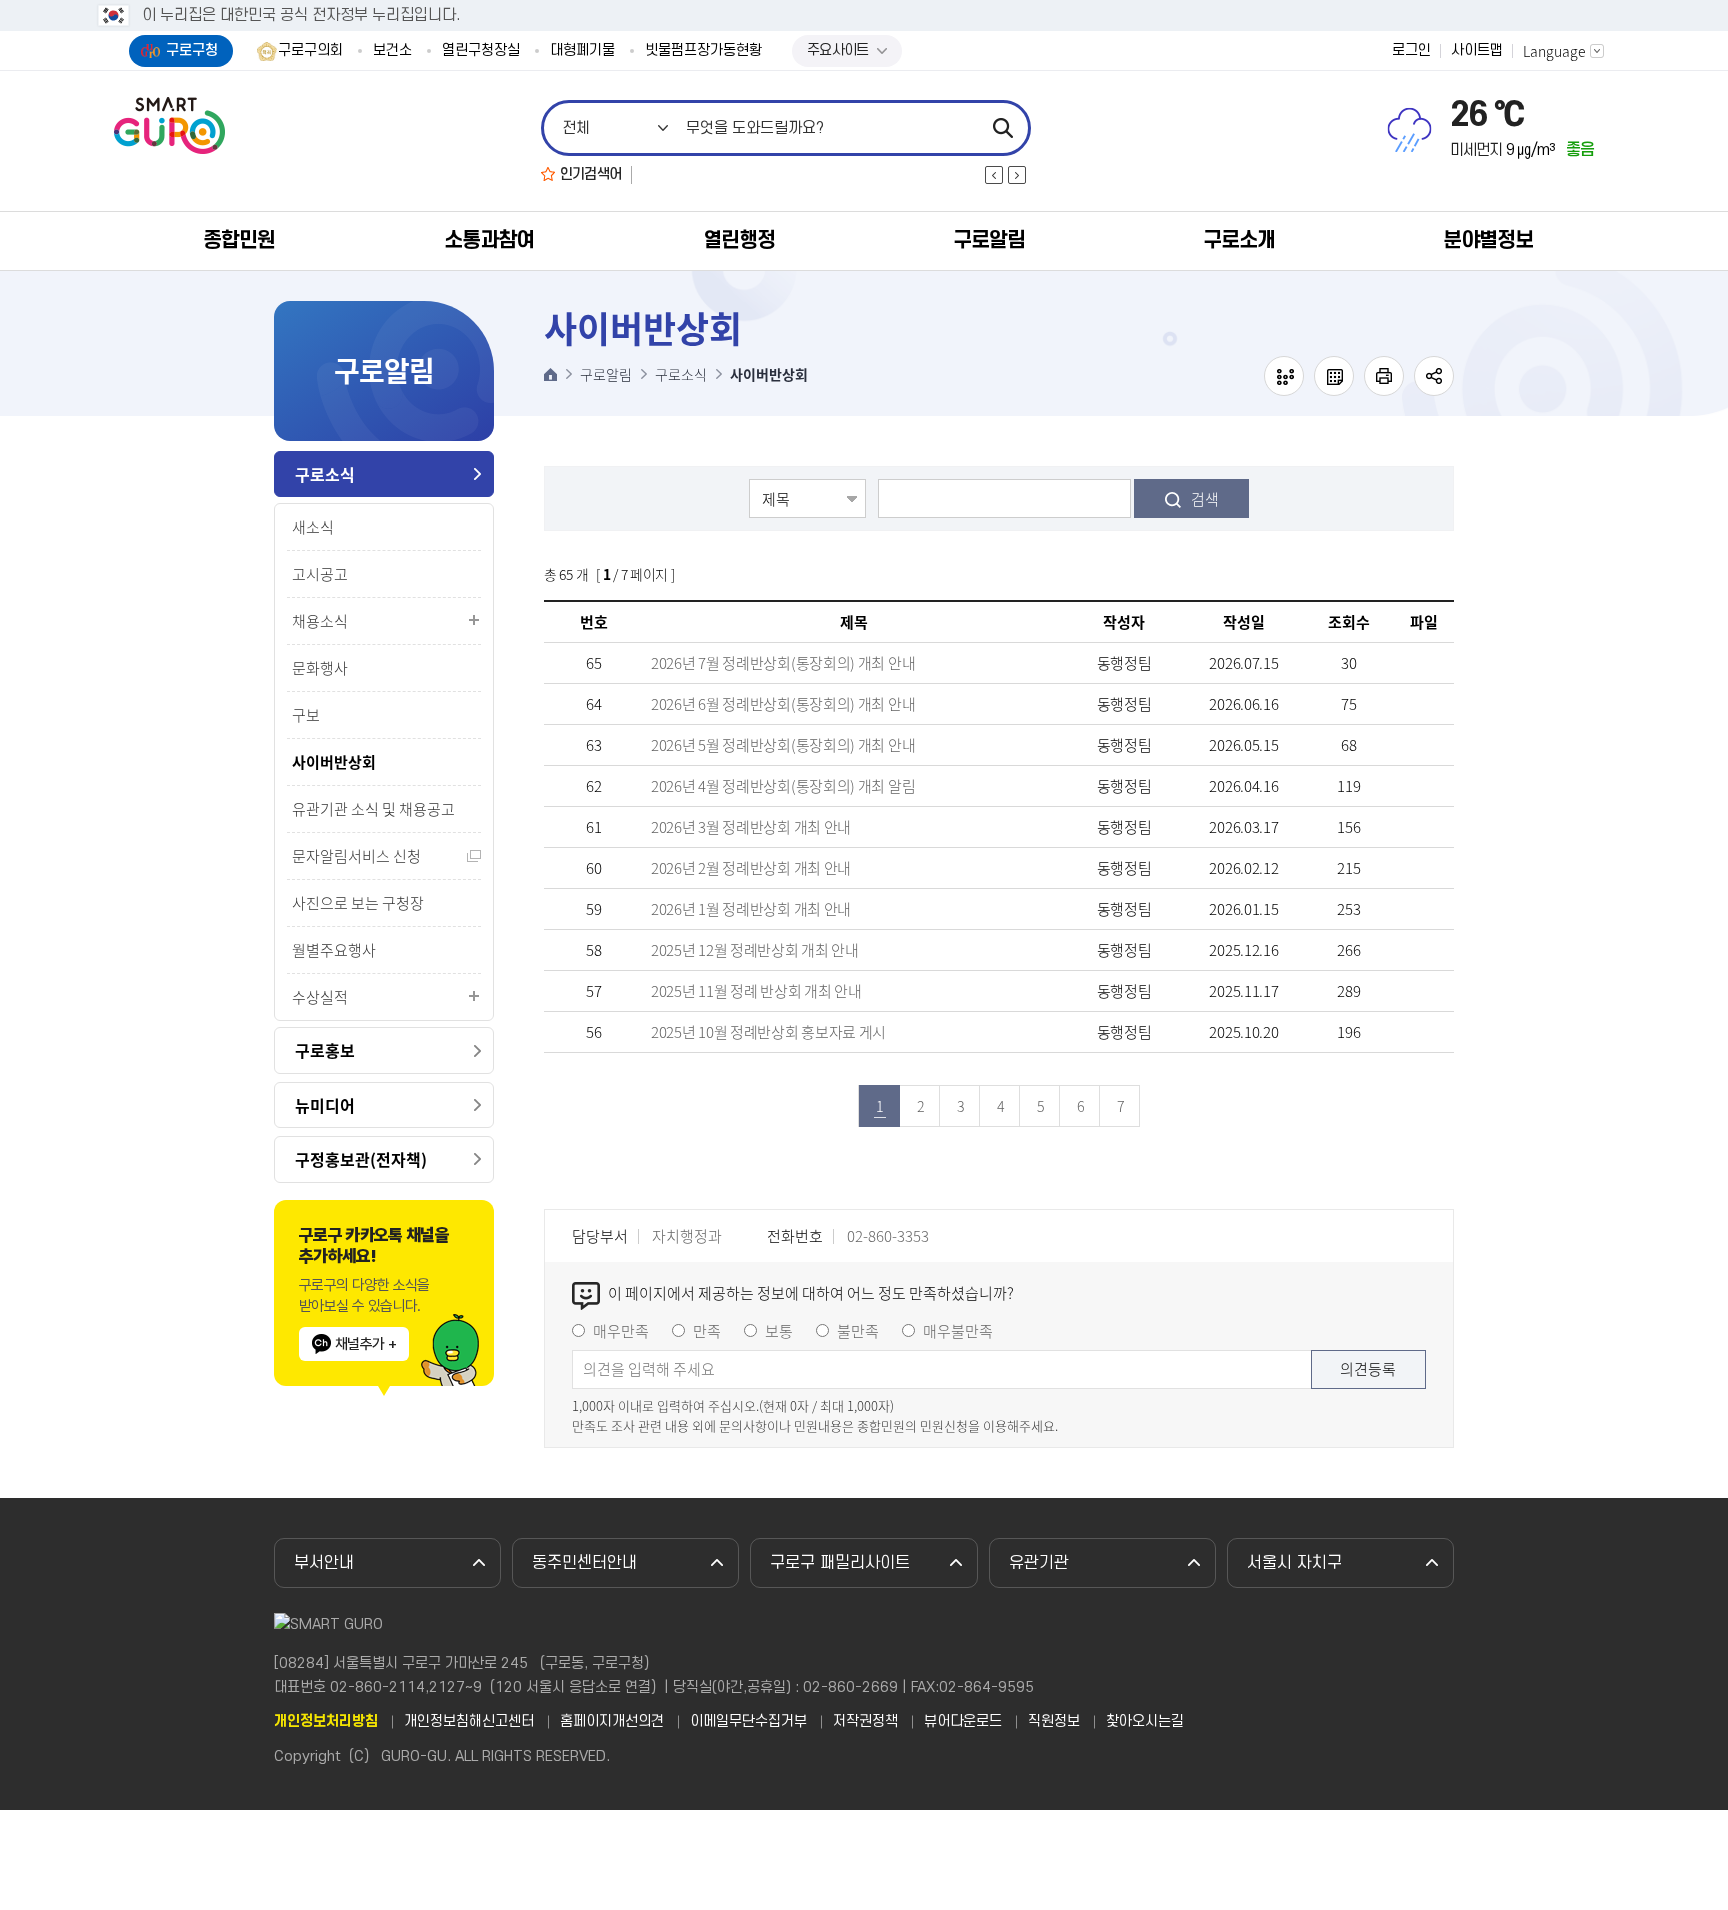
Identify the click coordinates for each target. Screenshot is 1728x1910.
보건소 (392, 51)
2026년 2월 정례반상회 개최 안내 (751, 868)
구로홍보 (325, 1050)
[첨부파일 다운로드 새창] (1424, 663)
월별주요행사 (334, 950)
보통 (779, 1331)
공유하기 (1434, 376)
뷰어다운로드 (963, 1722)
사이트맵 (1477, 51)
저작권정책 (865, 1722)
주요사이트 (838, 50)
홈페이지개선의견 (612, 1722)
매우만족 (621, 1331)
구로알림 (989, 240)
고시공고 (320, 574)
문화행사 (320, 668)
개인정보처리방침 (326, 1722)
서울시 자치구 (1294, 1563)
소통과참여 (489, 240)
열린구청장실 (481, 51)
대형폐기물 (582, 51)
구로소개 (1239, 240)
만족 (707, 1331)
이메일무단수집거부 (748, 1722)
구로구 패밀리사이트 (840, 1563)
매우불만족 (958, 1331)
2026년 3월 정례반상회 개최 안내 (751, 827)
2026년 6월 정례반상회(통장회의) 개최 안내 (783, 704)
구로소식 (325, 474)
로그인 (1411, 51)
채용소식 (320, 621)
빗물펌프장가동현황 (703, 51)
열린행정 (739, 240)
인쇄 (1384, 376)
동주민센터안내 (584, 1563)
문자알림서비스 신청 (356, 856)
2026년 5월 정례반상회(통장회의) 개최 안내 (783, 745)
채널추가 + (365, 1344)
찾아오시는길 (1145, 1722)
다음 (1017, 175)
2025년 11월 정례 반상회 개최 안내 (756, 991)
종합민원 (239, 240)
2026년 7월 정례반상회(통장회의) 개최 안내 (783, 663)
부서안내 (324, 1563)
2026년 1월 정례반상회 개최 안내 (751, 909)
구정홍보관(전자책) (361, 1159)
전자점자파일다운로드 (1334, 376)
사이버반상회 (334, 762)
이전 (994, 175)
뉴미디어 (325, 1105)
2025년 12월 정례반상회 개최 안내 (755, 950)
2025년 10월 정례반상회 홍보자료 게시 (768, 1032)
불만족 (858, 1331)
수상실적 (320, 997)
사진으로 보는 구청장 (358, 903)
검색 (1205, 499)
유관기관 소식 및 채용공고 (373, 809)
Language (1554, 51)
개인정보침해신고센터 (469, 1722)
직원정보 (1054, 1722)
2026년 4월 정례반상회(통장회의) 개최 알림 (783, 786)
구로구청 (192, 50)
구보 (306, 715)
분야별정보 (1488, 240)
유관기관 (1039, 1563)
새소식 (313, 527)
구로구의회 (310, 51)
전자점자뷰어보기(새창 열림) (1284, 376)
